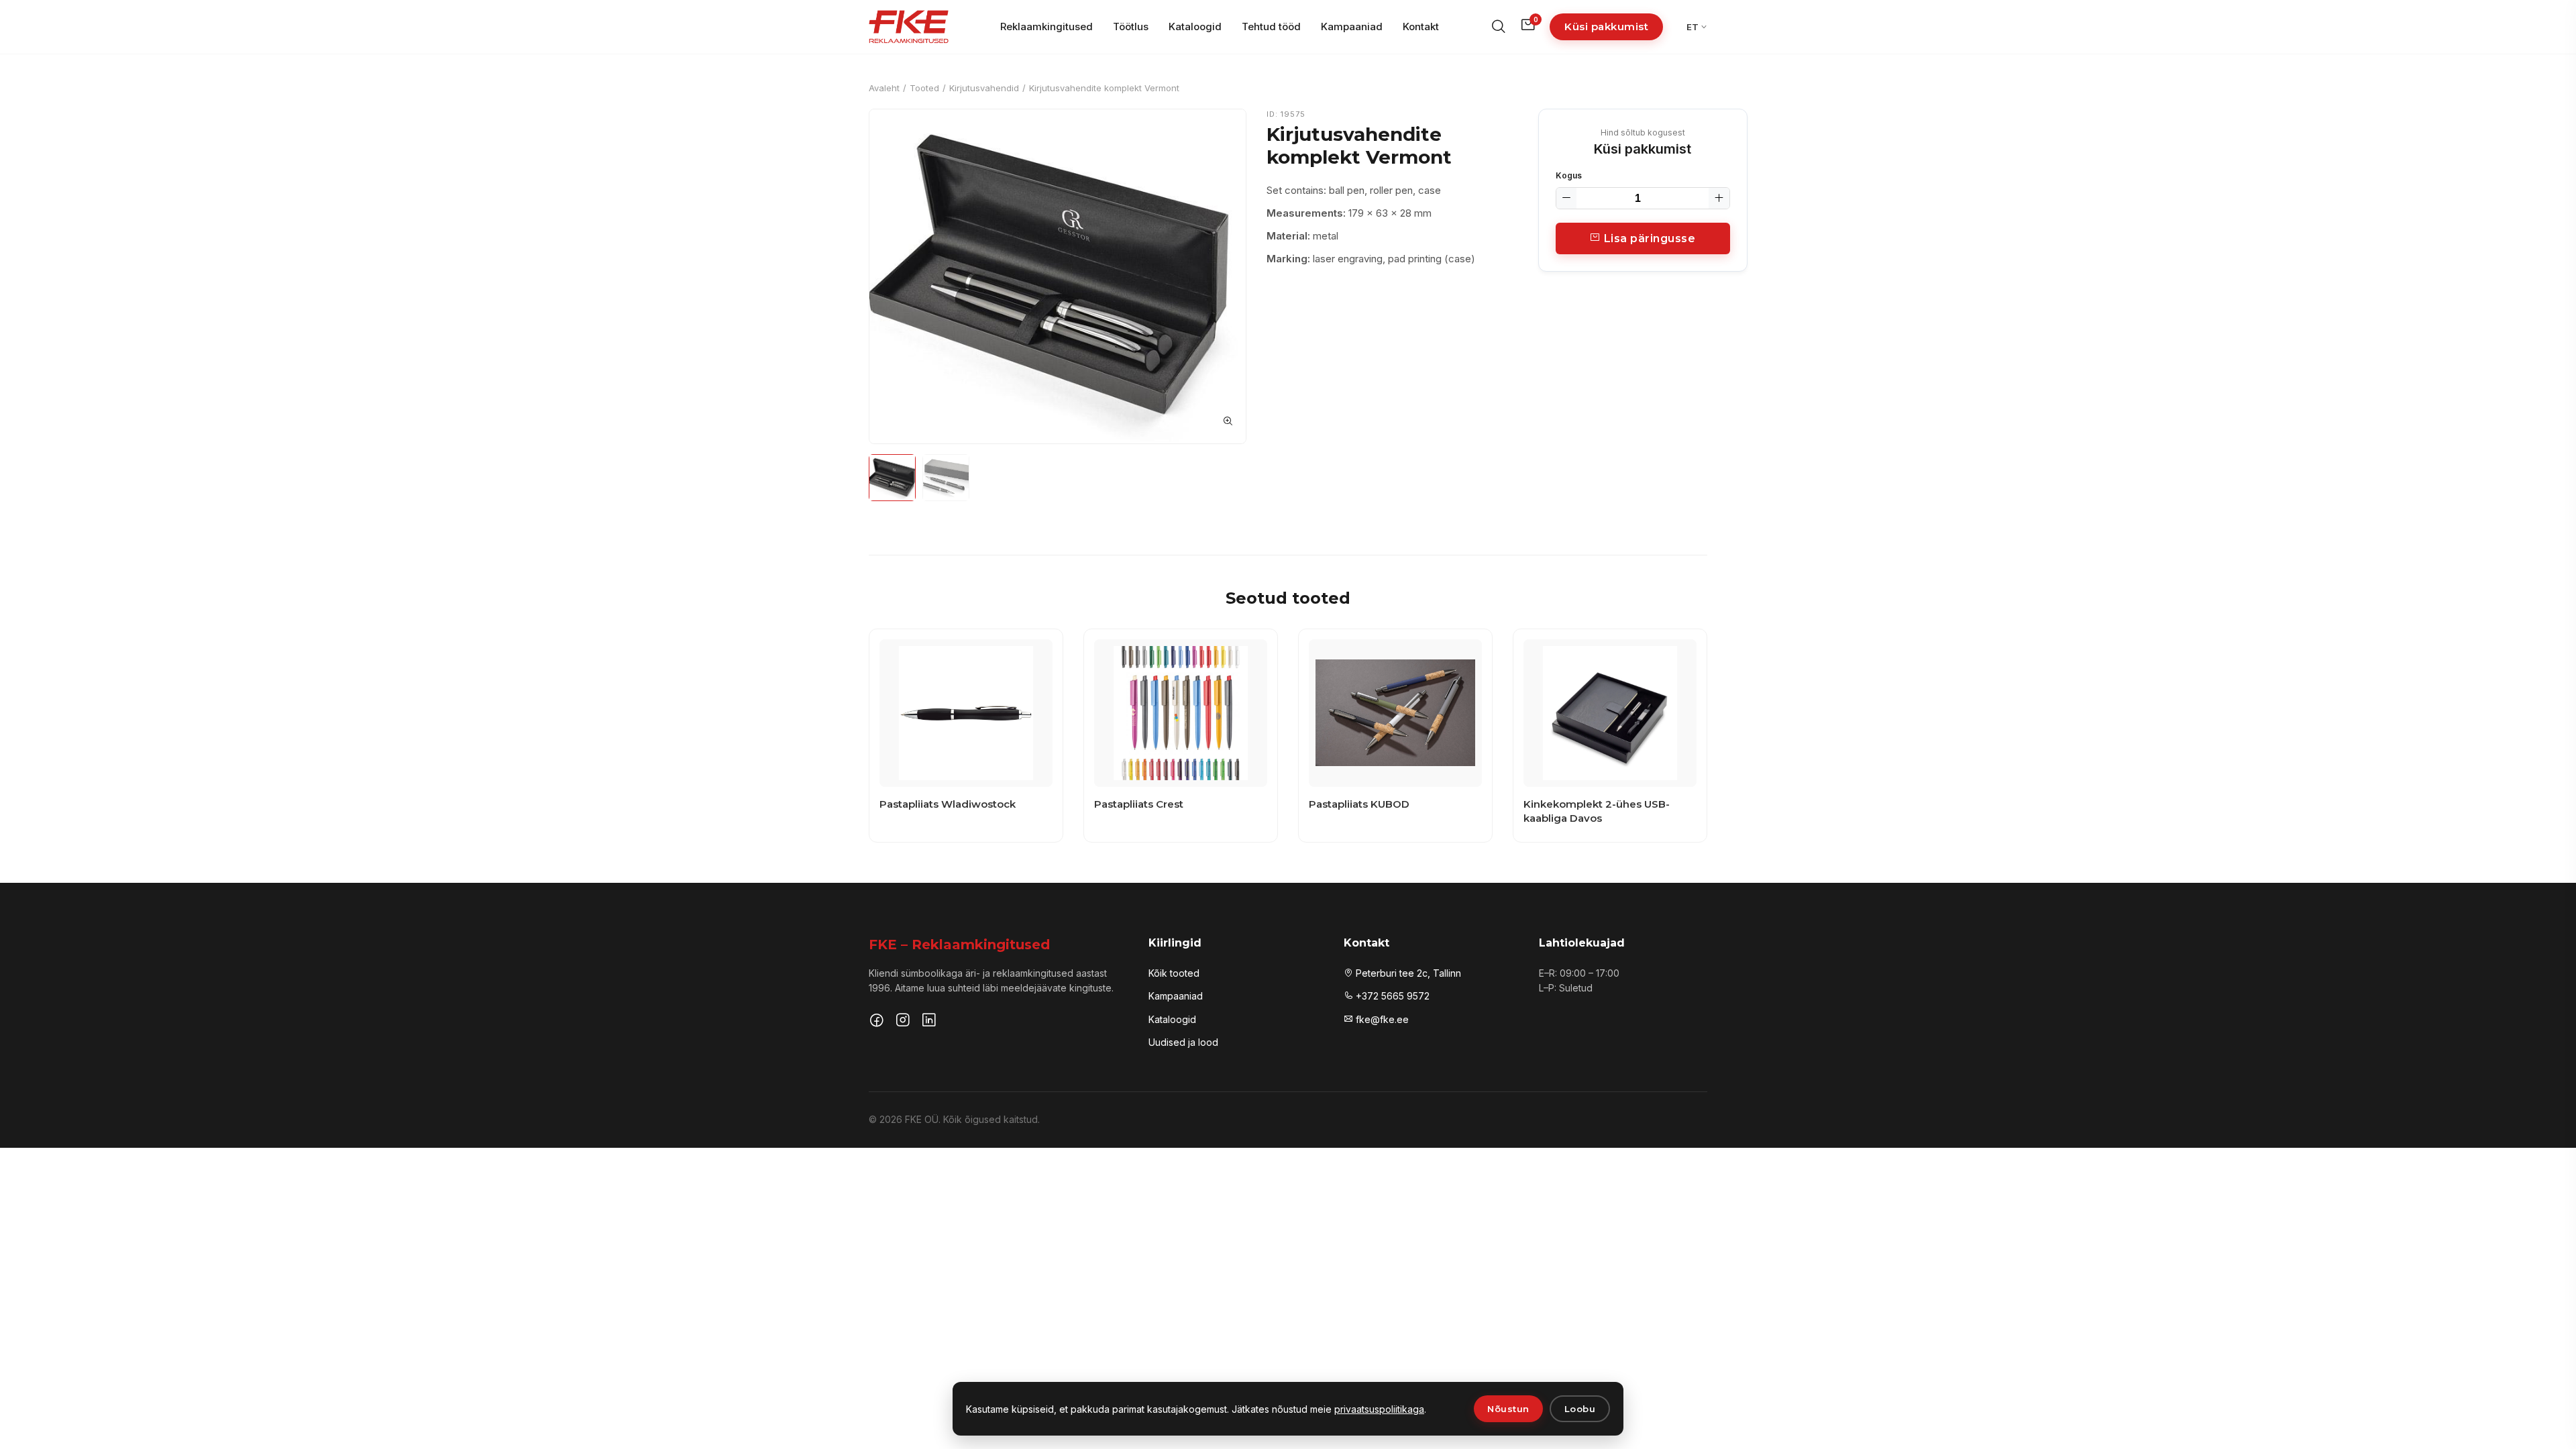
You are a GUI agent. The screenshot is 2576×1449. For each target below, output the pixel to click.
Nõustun (1508, 1409)
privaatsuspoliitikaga (1379, 1409)
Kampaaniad (1352, 26)
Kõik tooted (1174, 973)
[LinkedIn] (929, 1022)
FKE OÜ (922, 1119)
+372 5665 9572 (1391, 996)
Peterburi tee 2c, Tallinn (1407, 973)
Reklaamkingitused (1046, 26)
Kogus (1569, 175)
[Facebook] (877, 1022)
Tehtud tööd (1271, 26)
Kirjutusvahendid (984, 88)
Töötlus (1131, 26)
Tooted (924, 88)
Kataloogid (1195, 26)
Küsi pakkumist (1606, 26)
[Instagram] (903, 1022)
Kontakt (1421, 26)
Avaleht (884, 88)
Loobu (1580, 1409)
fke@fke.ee (1381, 1019)
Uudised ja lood (1183, 1042)
